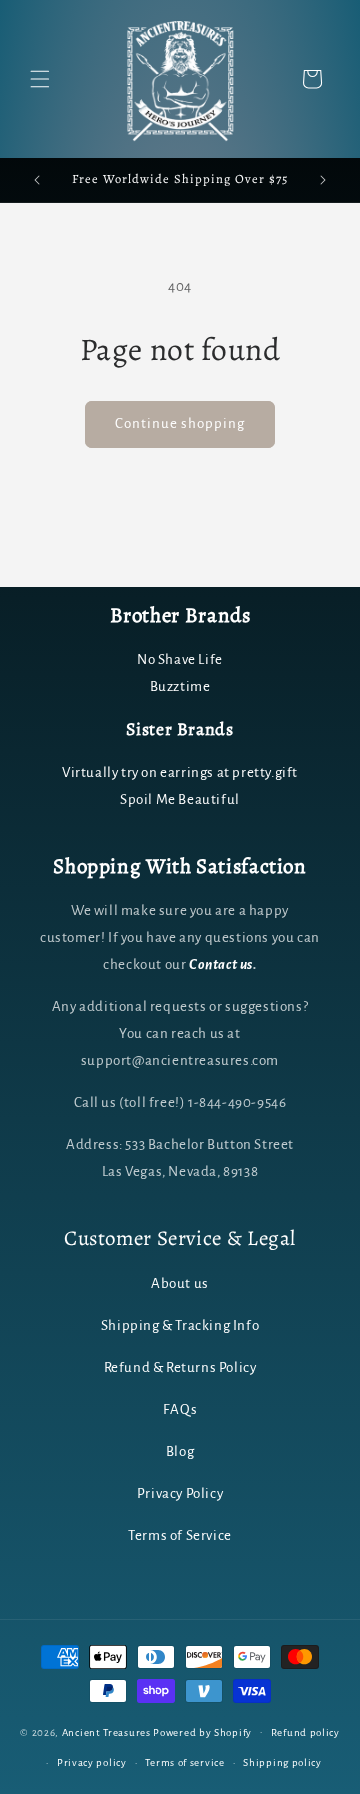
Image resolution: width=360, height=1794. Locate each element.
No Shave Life (180, 659)
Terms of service (184, 1762)
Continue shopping (180, 423)
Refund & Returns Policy (180, 1367)
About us (180, 1283)
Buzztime (180, 686)
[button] (40, 79)
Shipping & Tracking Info (180, 1325)
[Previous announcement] (37, 180)
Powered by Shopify (202, 1731)
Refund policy (305, 1732)
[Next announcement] (323, 180)
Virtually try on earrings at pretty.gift (180, 772)
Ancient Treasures (106, 1731)
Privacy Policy (180, 1493)
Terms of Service (180, 1535)
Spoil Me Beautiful (180, 799)
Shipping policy (282, 1762)
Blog (180, 1451)
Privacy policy (92, 1762)
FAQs (180, 1409)
